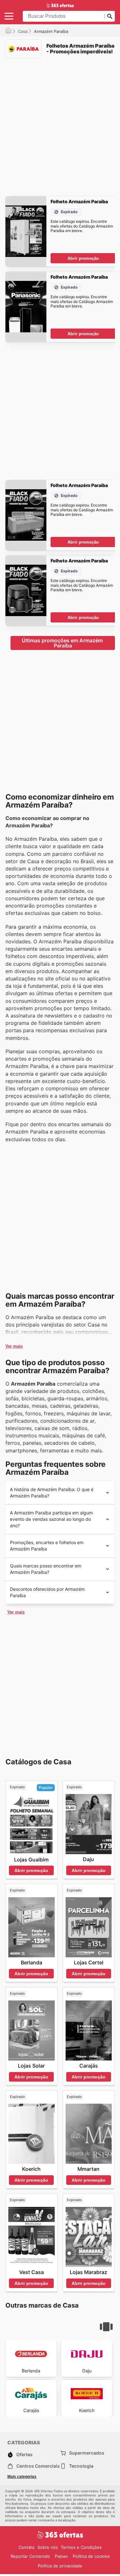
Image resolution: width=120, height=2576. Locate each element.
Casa (23, 31)
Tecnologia (81, 2466)
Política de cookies (91, 2556)
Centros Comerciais (38, 2466)
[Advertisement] (60, 123)
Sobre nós (48, 2547)
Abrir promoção (83, 258)
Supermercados (87, 2453)
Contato (27, 2547)
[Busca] (110, 16)
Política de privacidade (60, 2566)
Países (61, 2556)
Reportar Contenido (30, 2556)
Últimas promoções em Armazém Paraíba (63, 643)
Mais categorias (22, 2477)
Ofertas (24, 2454)
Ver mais (14, 1346)
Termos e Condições (81, 2547)
